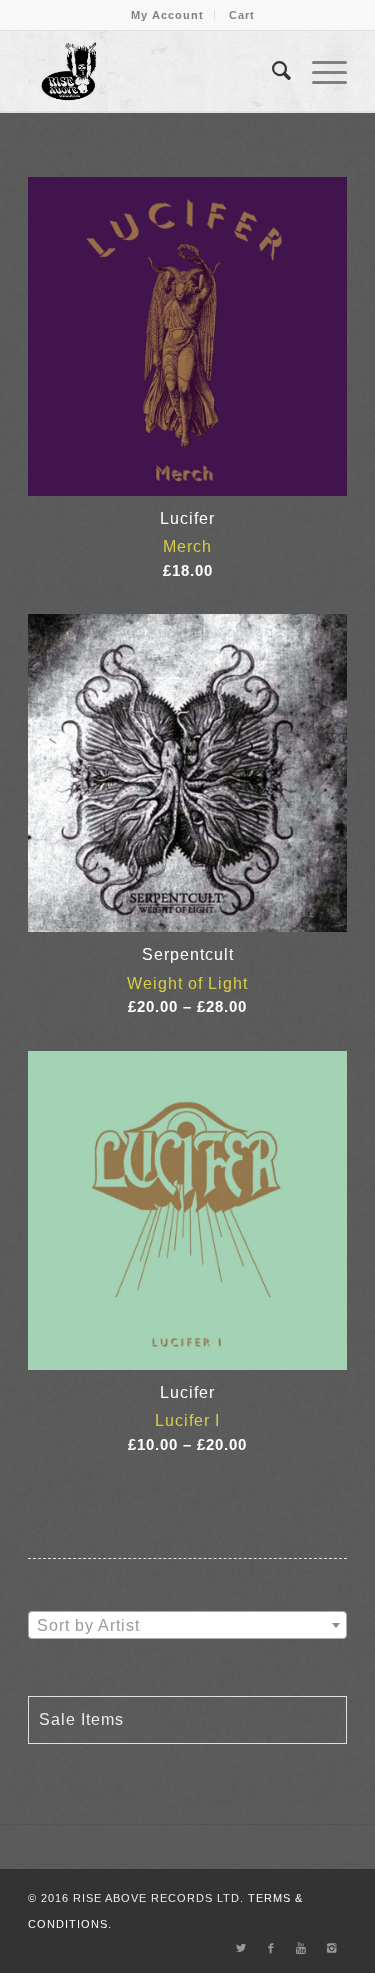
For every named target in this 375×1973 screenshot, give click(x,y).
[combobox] (187, 1625)
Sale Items (81, 1719)
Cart (242, 15)
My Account (167, 15)
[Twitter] (242, 1948)
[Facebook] (272, 1948)
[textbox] (187, 1626)
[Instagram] (332, 1948)
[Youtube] (302, 1948)
